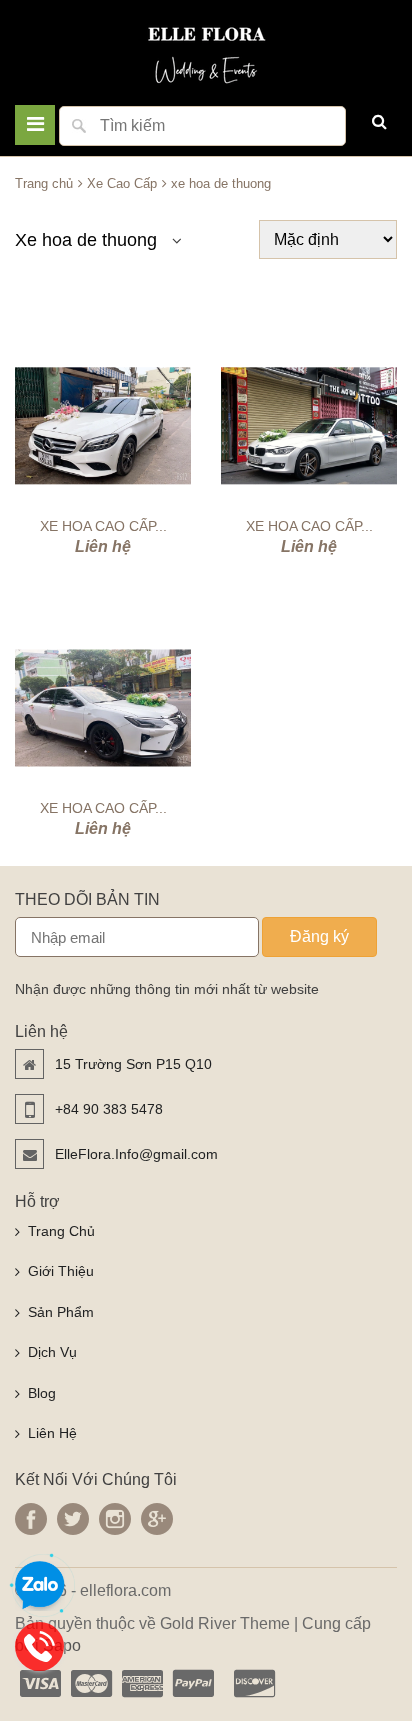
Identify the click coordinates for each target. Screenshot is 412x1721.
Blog (42, 1393)
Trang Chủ (61, 1231)
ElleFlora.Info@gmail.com (136, 1154)
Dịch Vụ (52, 1352)
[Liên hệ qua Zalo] (40, 1586)
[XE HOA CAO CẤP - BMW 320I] (309, 426)
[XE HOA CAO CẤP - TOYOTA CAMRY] (103, 708)
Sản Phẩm (61, 1312)
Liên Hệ (52, 1433)
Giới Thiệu (61, 1271)
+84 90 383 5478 (109, 1109)
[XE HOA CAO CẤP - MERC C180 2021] (103, 426)
